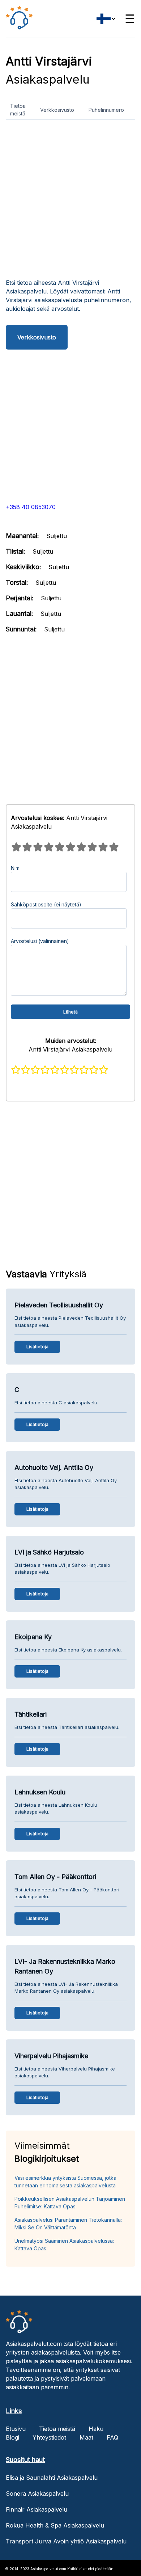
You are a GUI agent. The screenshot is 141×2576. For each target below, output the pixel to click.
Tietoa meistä (18, 110)
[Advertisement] (70, 202)
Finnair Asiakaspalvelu (37, 2509)
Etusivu (16, 2429)
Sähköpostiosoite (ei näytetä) (46, 904)
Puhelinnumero (106, 110)
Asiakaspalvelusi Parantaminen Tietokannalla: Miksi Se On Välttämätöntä (68, 2224)
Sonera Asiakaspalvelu (37, 2493)
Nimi (16, 868)
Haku (96, 2429)
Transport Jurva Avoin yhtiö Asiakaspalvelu (66, 2541)
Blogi (12, 2437)
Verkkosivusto (57, 110)
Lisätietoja (37, 1347)
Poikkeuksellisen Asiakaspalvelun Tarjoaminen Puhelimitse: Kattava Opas (70, 2203)
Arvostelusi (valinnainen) (40, 941)
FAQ (112, 2437)
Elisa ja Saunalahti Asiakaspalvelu (52, 2478)
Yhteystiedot (49, 2437)
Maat (86, 2437)
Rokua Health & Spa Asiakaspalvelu (55, 2525)
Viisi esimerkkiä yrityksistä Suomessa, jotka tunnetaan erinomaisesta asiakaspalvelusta (65, 2182)
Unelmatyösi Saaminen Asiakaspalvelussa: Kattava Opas (64, 2245)
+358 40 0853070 (31, 507)
